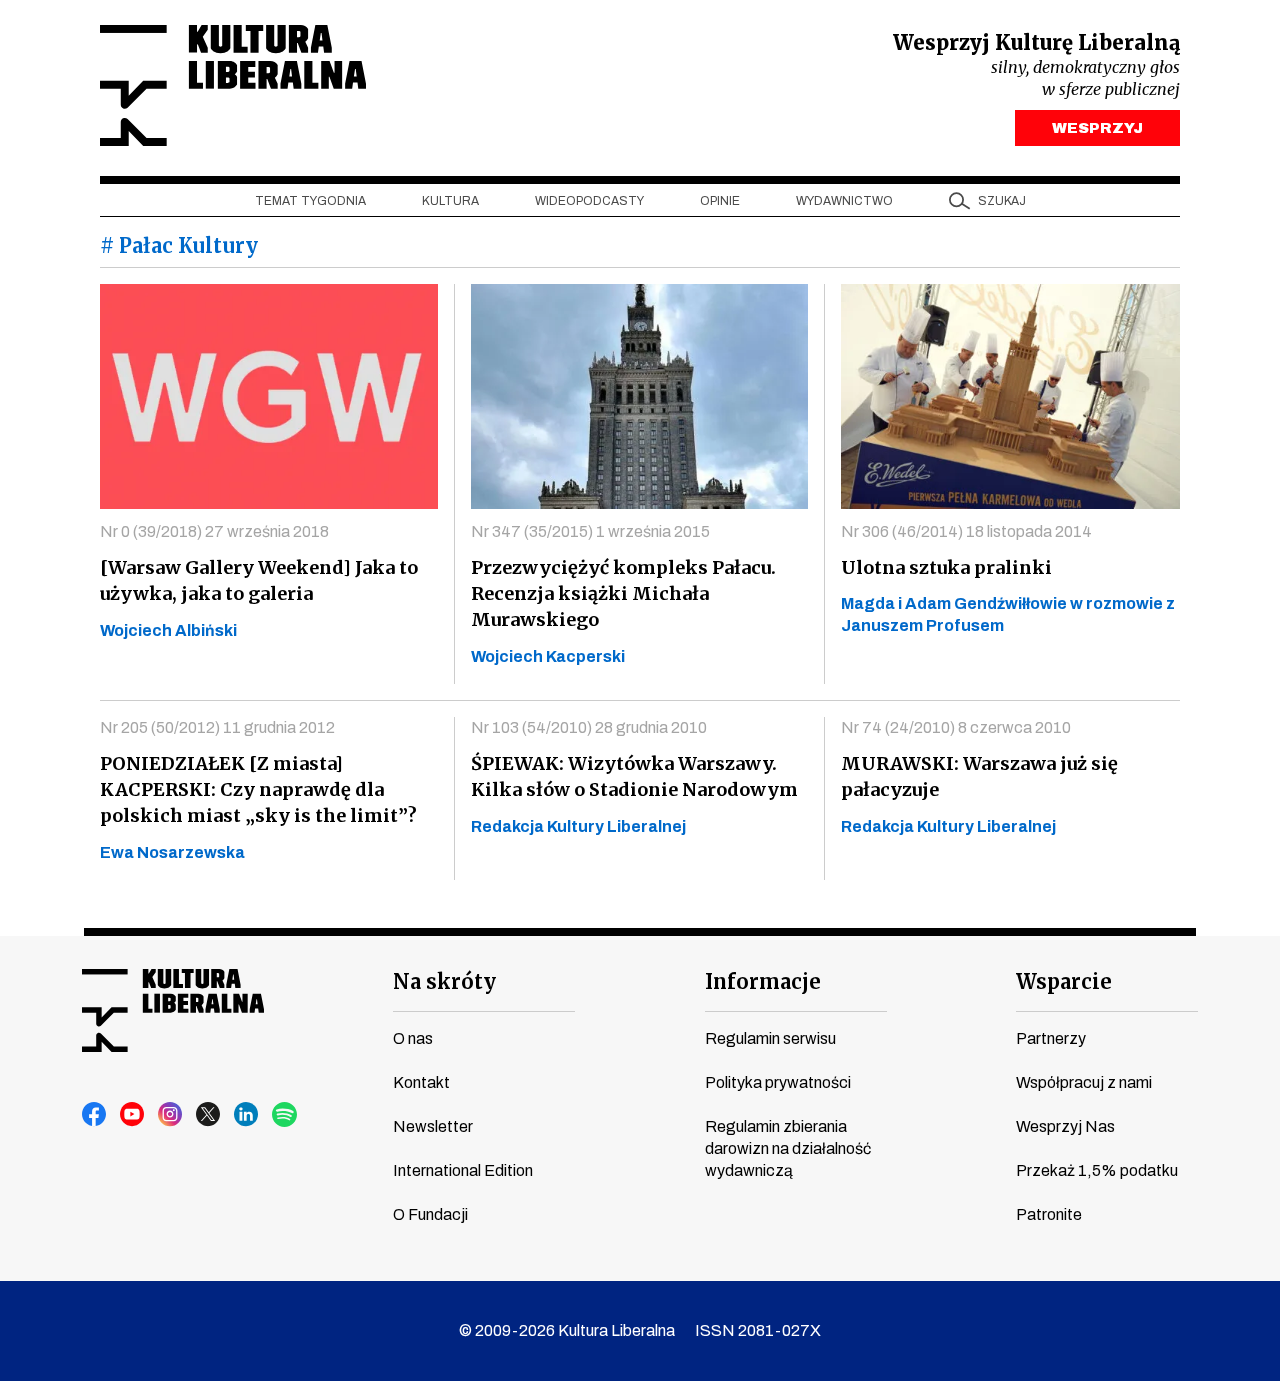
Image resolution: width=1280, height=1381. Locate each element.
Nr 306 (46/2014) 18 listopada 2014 (966, 531)
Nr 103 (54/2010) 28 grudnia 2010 (589, 727)
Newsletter (433, 1126)
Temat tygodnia (310, 201)
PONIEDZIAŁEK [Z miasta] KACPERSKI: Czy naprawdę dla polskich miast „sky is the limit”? (258, 789)
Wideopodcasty (589, 201)
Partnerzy (1051, 1038)
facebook (95, 1115)
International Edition (463, 1170)
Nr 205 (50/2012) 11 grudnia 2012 (217, 727)
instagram (171, 1115)
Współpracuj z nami (1084, 1082)
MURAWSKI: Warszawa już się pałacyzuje (979, 776)
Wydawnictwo (844, 201)
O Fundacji (430, 1214)
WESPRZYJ (1097, 128)
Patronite (1049, 1214)
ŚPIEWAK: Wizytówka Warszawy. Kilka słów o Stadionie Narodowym (634, 776)
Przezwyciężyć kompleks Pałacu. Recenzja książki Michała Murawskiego (623, 593)
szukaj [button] (1002, 201)
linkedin (247, 1115)
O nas (413, 1038)
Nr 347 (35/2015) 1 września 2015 (590, 531)
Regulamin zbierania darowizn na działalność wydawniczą (788, 1148)
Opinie (720, 201)
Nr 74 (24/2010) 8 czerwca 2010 (956, 727)
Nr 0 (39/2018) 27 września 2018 (214, 531)
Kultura (450, 201)
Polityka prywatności (778, 1082)
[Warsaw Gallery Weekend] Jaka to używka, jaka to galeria (259, 580)
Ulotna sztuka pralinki (946, 567)
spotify (285, 1115)
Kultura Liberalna (233, 85)
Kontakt (421, 1082)
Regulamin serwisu (770, 1038)
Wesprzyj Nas (1065, 1126)
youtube (133, 1115)
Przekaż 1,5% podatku (1097, 1170)
